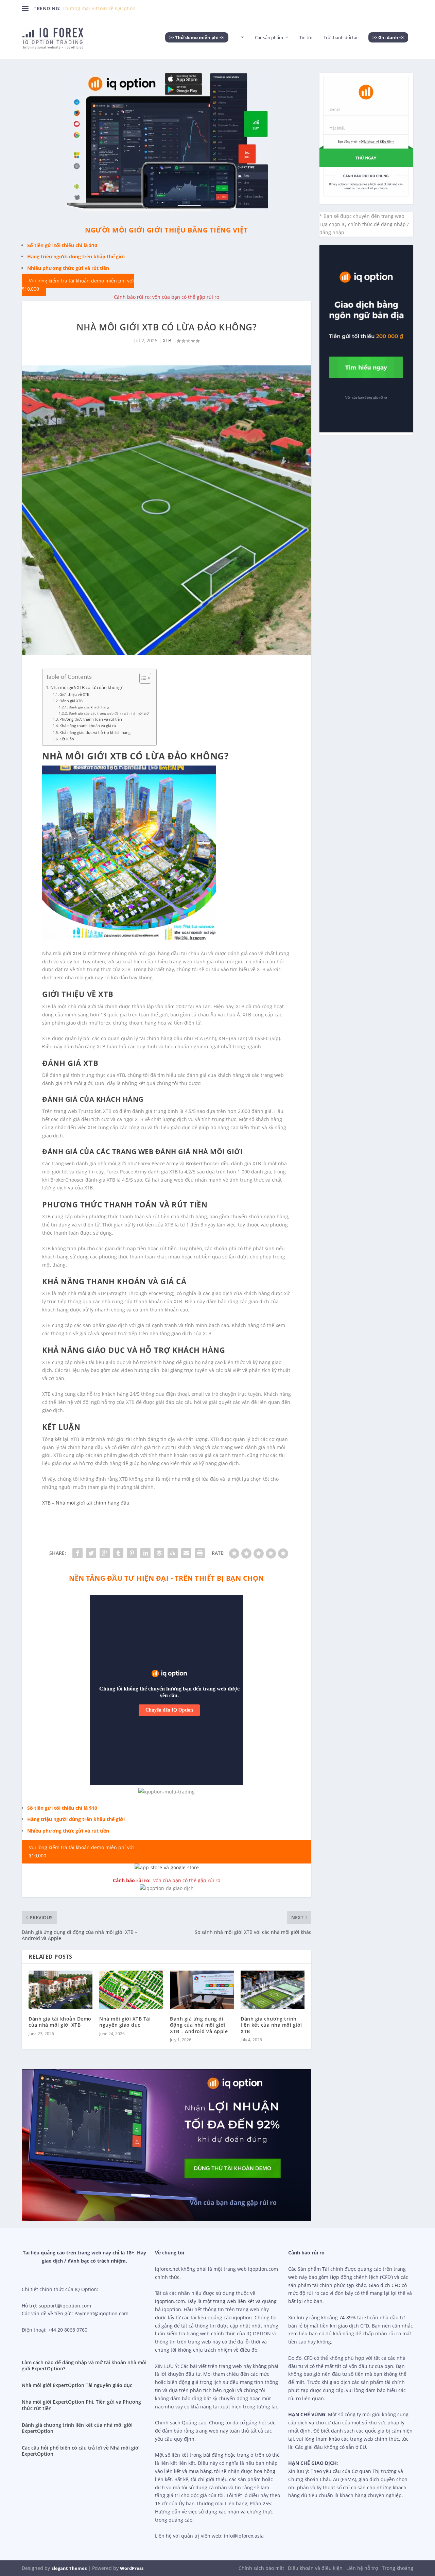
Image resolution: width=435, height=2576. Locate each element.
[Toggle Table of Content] (142, 678)
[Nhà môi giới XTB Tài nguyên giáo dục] (131, 1990)
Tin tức (306, 38)
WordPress (132, 2568)
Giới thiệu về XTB (74, 694)
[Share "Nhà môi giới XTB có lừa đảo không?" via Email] (186, 1553)
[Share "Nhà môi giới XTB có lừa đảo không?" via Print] (200, 1553)
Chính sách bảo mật (261, 2568)
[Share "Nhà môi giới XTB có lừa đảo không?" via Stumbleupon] (173, 1553)
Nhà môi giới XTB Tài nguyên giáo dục (125, 2022)
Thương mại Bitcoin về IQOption (99, 8)
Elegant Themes (69, 2568)
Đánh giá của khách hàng (89, 707)
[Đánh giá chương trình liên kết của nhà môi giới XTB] (273, 1990)
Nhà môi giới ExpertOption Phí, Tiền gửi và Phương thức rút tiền (81, 2405)
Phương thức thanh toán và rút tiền (91, 719)
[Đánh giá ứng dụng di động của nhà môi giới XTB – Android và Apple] (202, 1990)
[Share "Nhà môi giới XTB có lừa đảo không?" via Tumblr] (118, 1553)
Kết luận (67, 739)
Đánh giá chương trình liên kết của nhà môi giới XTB (271, 2025)
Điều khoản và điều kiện (315, 2568)
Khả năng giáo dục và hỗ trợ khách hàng (95, 732)
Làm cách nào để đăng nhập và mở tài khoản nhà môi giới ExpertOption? (84, 2365)
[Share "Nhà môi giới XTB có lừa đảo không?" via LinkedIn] (145, 1553)
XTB (167, 340)
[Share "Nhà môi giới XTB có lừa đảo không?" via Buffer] (159, 1553)
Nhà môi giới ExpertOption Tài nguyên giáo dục (77, 2385)
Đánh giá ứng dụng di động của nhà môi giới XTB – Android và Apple (199, 2025)
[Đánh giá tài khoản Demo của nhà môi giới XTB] (60, 1990)
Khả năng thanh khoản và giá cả (88, 726)
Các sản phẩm (269, 38)
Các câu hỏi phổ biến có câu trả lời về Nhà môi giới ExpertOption (81, 2451)
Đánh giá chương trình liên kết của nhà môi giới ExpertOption (77, 2428)
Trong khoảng (398, 2568)
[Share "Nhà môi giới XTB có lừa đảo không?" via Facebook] (77, 1553)
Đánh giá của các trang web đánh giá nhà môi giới (109, 713)
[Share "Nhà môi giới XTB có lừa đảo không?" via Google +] (105, 1553)
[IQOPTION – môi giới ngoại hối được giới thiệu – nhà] (242, 47)
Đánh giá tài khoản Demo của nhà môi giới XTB (60, 2022)
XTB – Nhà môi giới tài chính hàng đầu (86, 1503)
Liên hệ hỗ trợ (362, 2568)
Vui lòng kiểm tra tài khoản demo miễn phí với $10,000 (78, 285)
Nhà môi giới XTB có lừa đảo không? (86, 688)
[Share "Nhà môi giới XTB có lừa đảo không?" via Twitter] (91, 1553)
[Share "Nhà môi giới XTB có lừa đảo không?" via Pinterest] (132, 1553)
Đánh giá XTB (71, 701)
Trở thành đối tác (341, 38)
